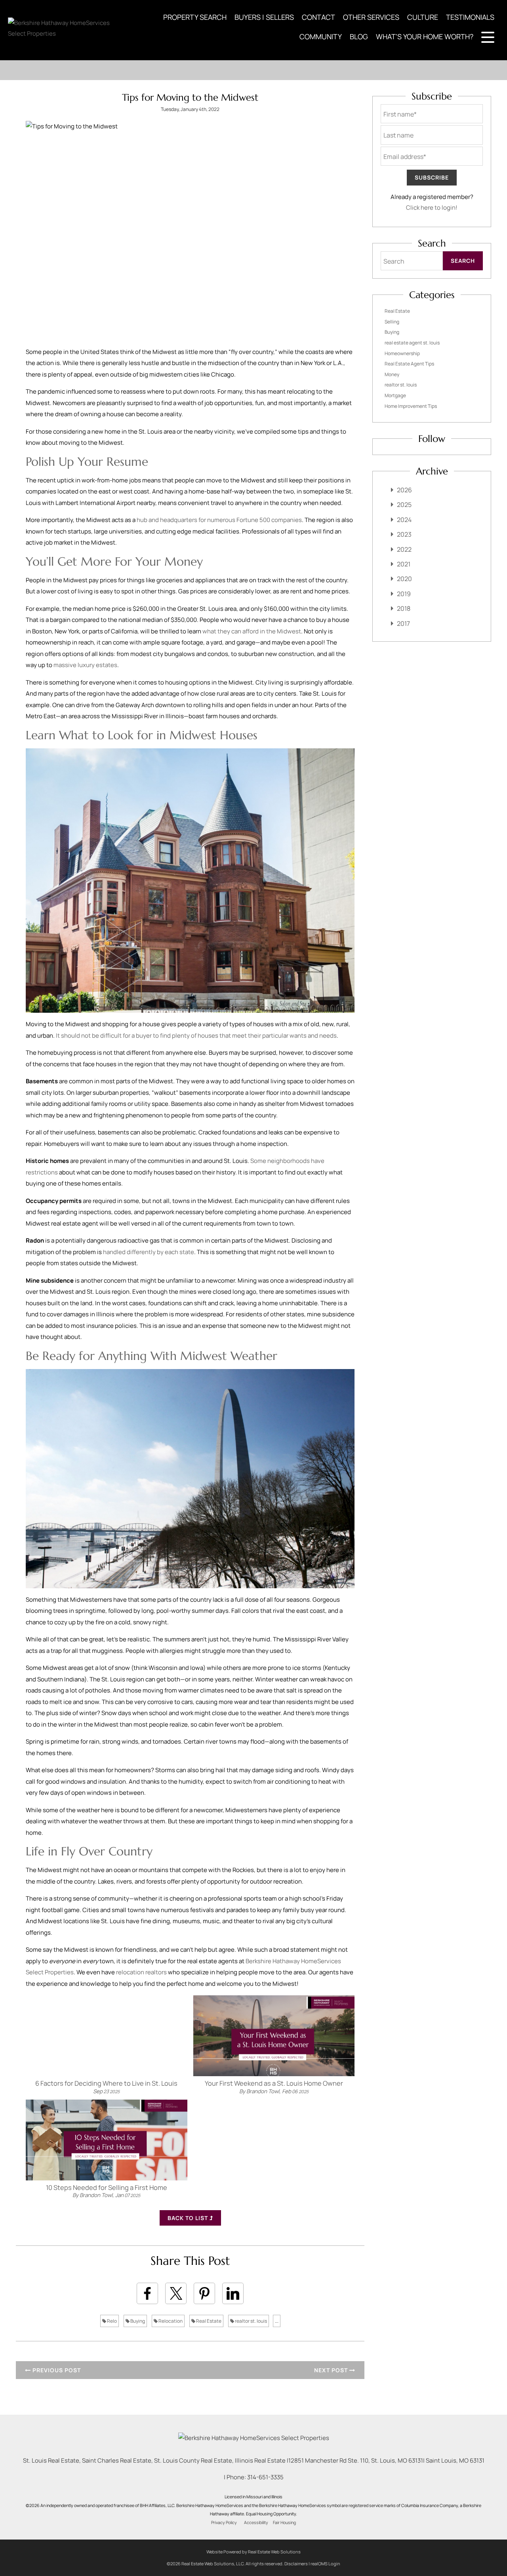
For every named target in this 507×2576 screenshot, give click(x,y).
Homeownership (402, 353)
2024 (404, 520)
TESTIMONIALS (470, 17)
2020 (404, 579)
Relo (112, 2321)
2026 (404, 490)
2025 (404, 505)
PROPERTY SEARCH (195, 17)
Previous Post (56, 2370)
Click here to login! (432, 207)
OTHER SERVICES (371, 17)
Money (392, 374)
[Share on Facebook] (147, 2293)
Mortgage (395, 395)
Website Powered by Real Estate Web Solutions (253, 2552)
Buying (137, 2321)
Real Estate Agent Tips (409, 364)
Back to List (189, 2218)
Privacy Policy (224, 2522)
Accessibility (256, 2522)
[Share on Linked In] (233, 2293)
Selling (392, 322)
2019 (404, 594)
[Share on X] (176, 2293)
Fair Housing (284, 2522)
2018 (404, 608)
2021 (404, 564)
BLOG (359, 36)
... (277, 2321)
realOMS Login (325, 2564)
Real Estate (208, 2321)
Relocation (170, 2321)
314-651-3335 (265, 2477)
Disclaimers (296, 2564)
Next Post (332, 2370)
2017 (403, 623)
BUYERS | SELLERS (264, 17)
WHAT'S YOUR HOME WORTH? (425, 36)
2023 (404, 534)
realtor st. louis (251, 2321)
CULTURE (423, 17)
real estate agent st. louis (412, 343)
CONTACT (318, 17)
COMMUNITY (321, 36)
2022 (404, 549)
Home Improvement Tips (411, 406)
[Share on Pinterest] (204, 2293)
